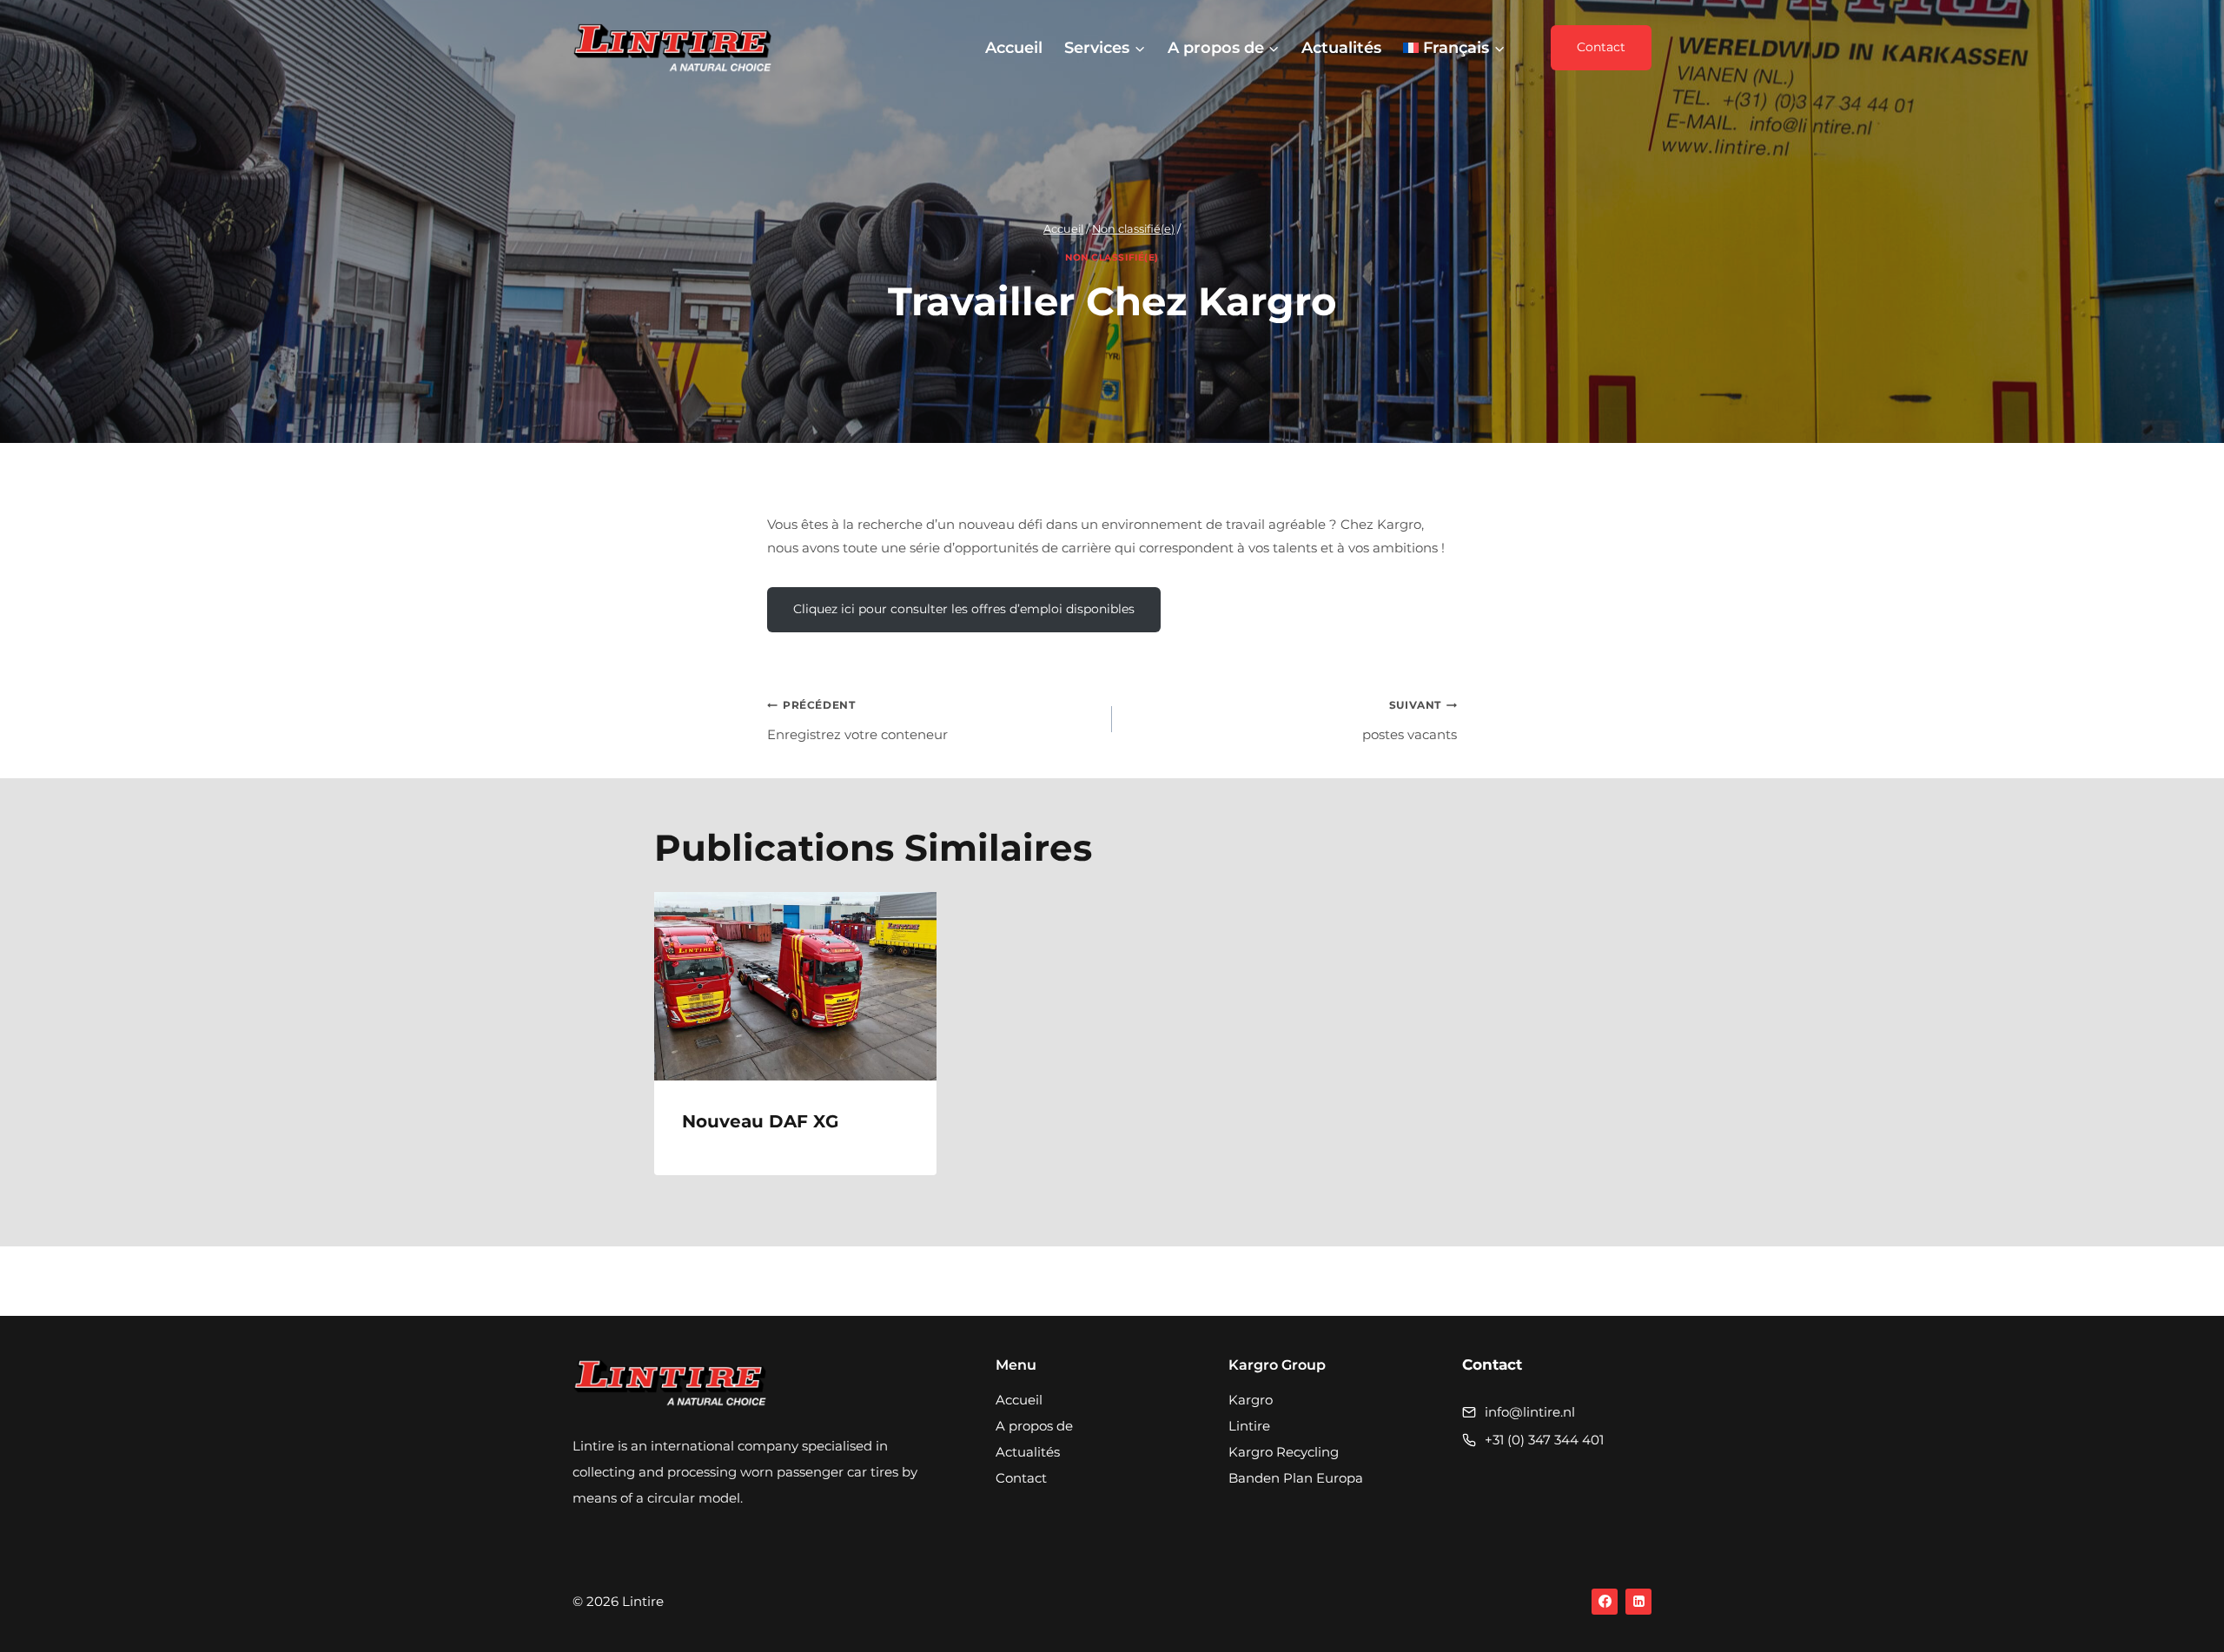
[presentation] (795, 986)
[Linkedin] (1638, 1602)
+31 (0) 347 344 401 (1544, 1440)
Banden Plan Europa (1296, 1478)
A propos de (1034, 1426)
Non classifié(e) (1112, 258)
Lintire (1249, 1426)
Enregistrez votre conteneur (857, 720)
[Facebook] (1605, 1602)
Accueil (1014, 48)
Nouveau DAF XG (760, 1121)
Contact (1601, 47)
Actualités (1341, 48)
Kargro (1251, 1400)
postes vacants (1410, 720)
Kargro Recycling (1284, 1452)
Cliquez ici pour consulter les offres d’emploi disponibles (964, 609)
